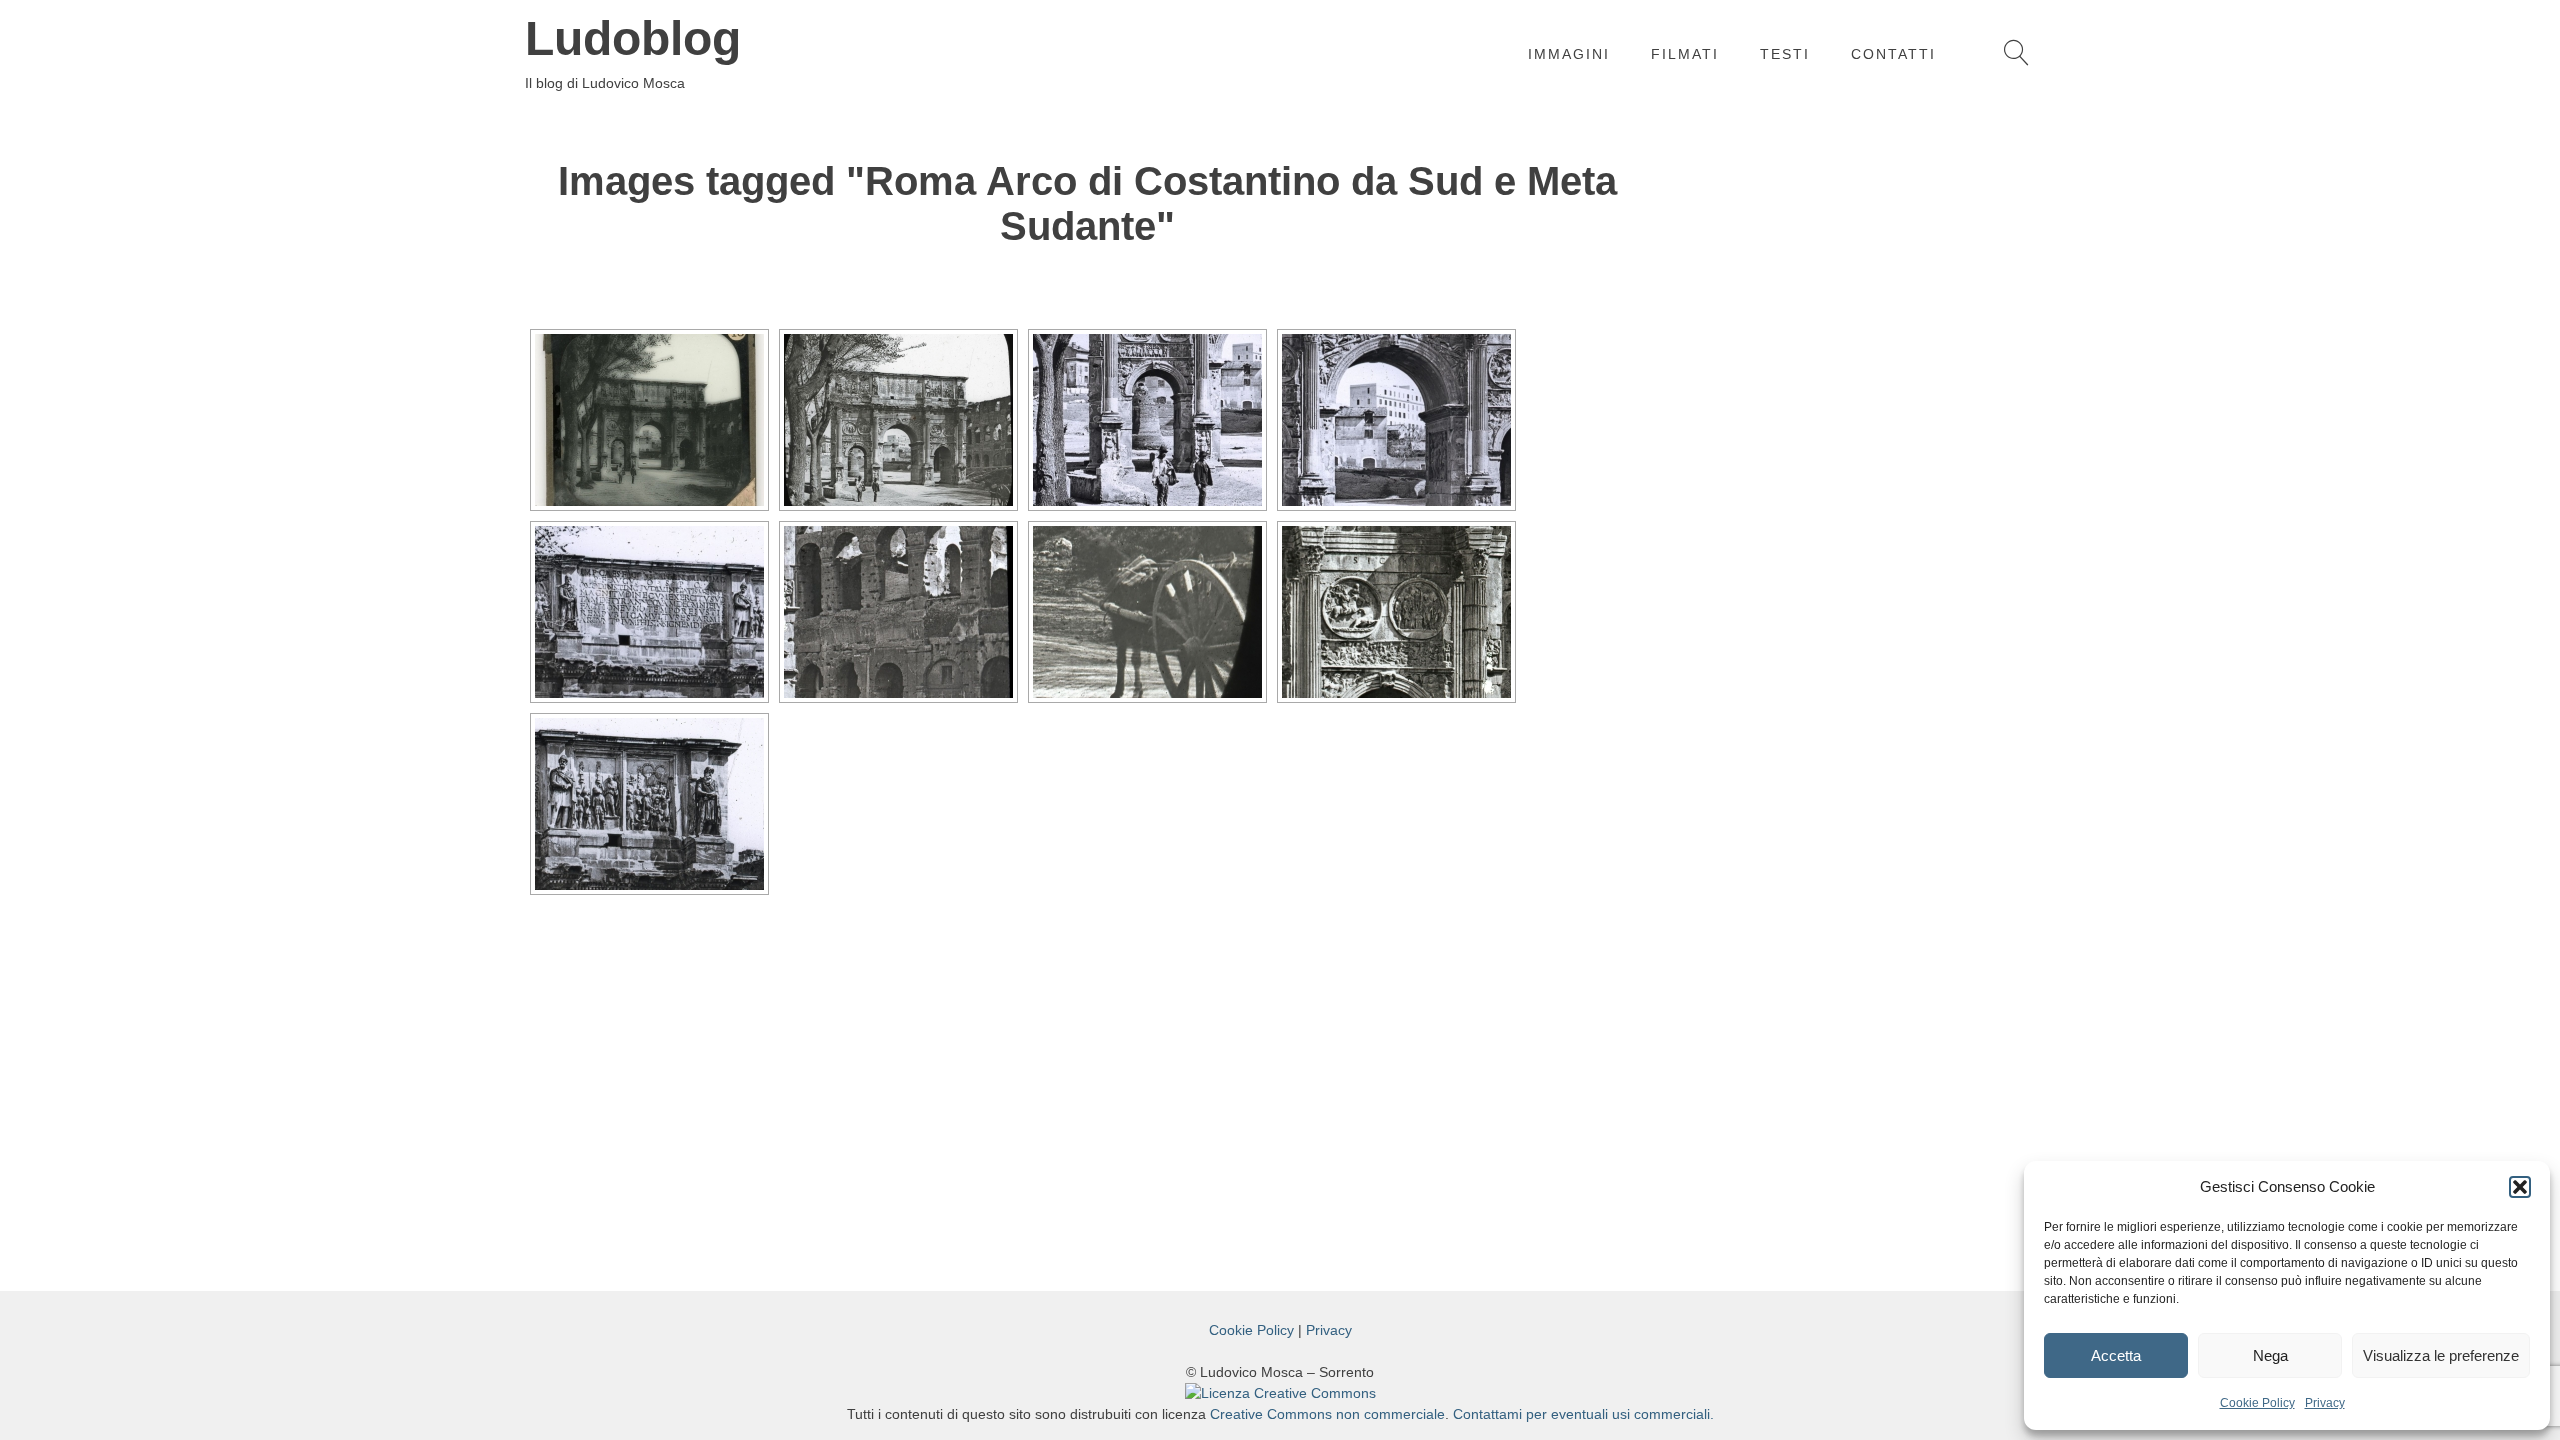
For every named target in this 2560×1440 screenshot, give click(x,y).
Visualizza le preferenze (2441, 1355)
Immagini (1569, 54)
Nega (2270, 1355)
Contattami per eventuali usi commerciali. (1583, 1414)
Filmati (1685, 54)
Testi (1785, 54)
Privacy (2325, 1403)
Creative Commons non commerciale (1327, 1414)
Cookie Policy (2257, 1403)
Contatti (1893, 54)
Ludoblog (633, 39)
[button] (2520, 1187)
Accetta (2116, 1355)
